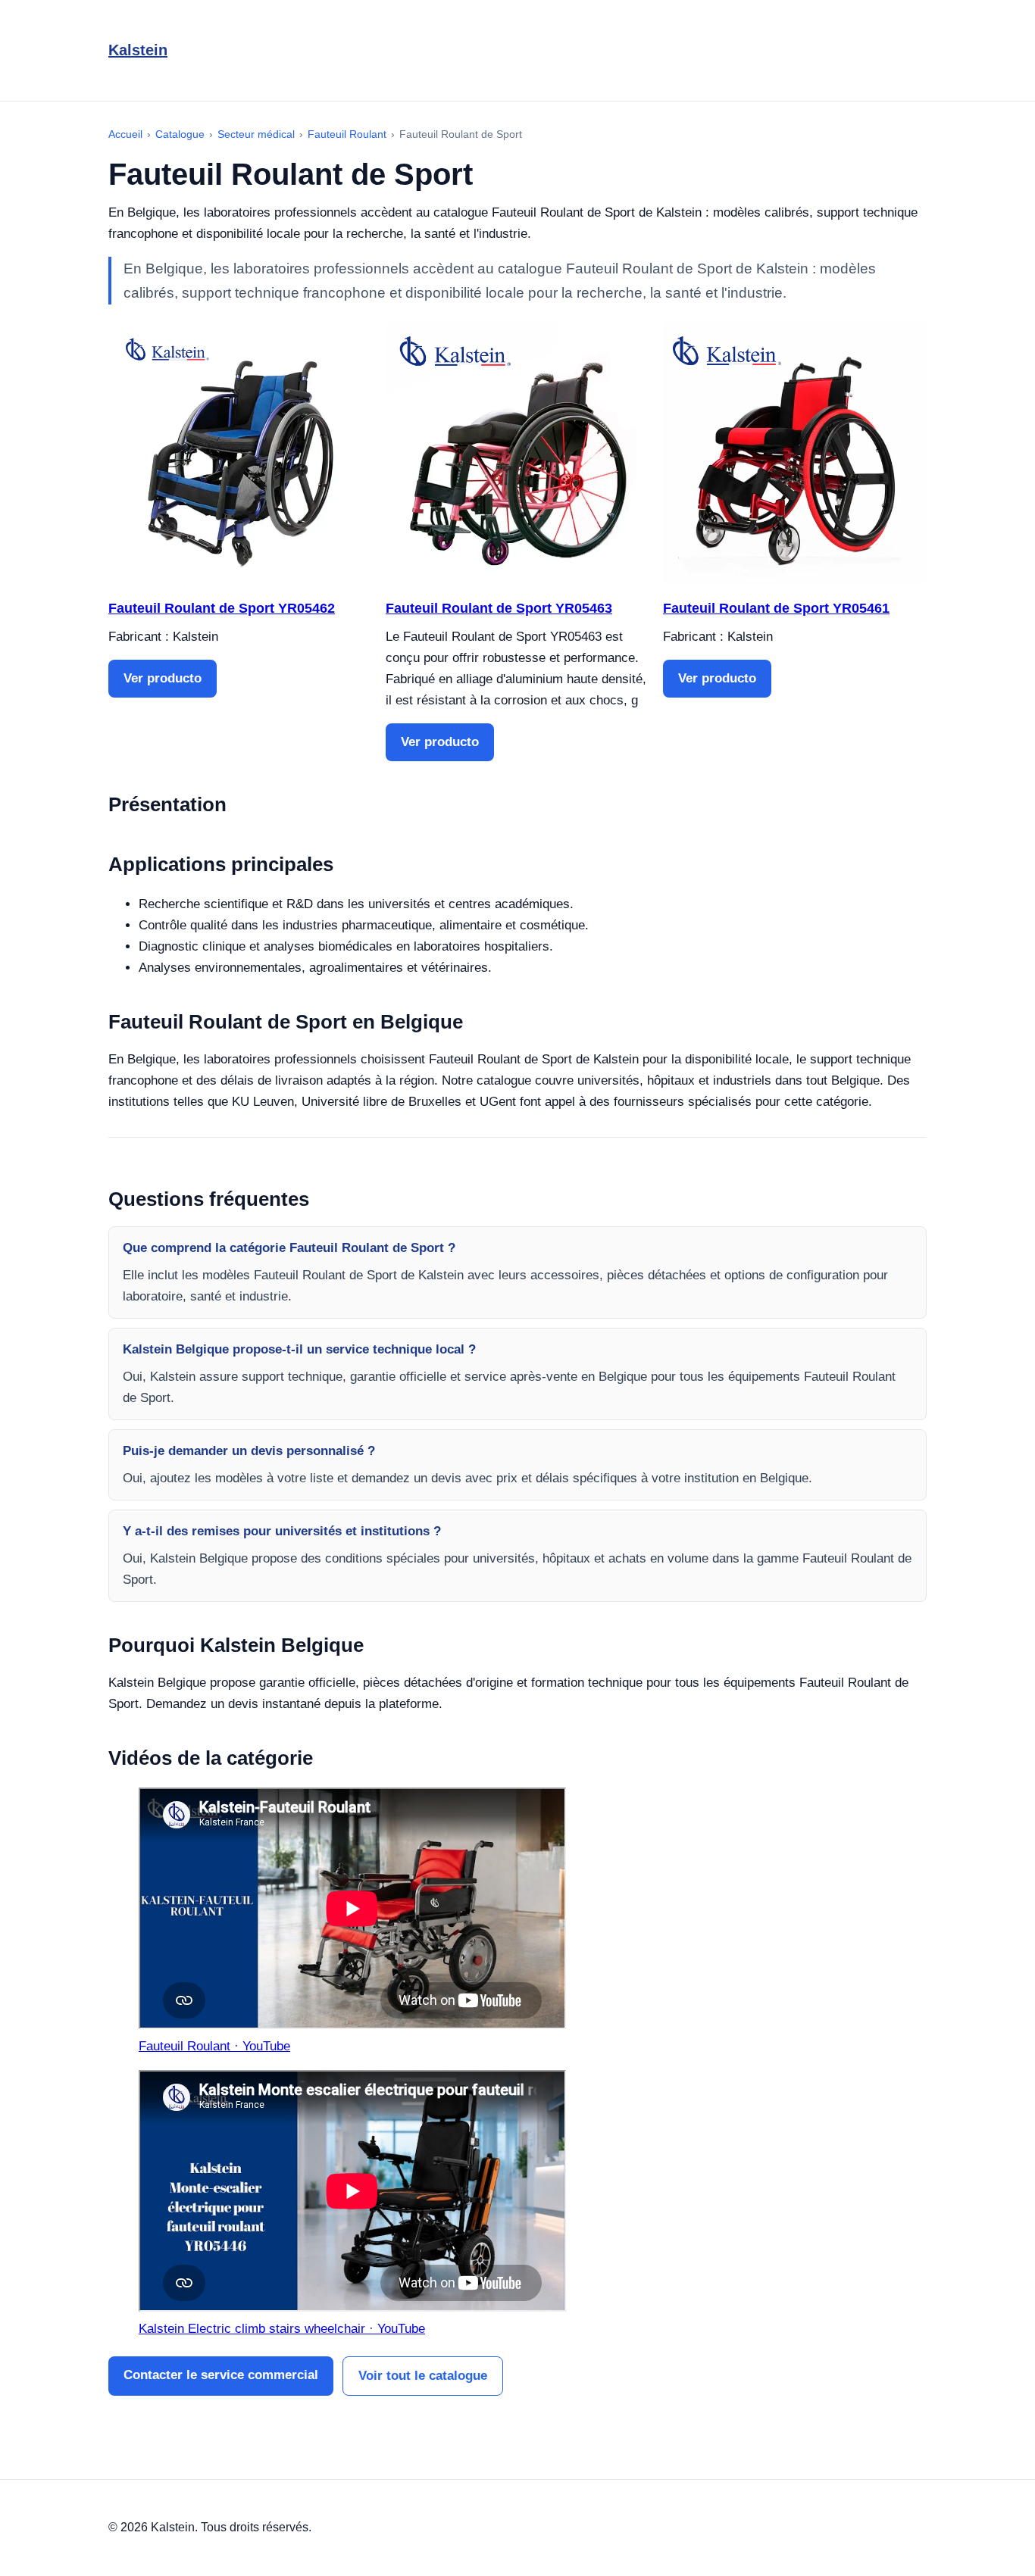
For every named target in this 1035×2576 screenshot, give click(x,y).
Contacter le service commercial (221, 2375)
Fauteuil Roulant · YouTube (214, 2046)
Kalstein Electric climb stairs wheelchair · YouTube (282, 2329)
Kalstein (138, 50)
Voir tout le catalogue (423, 2376)
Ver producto (163, 678)
